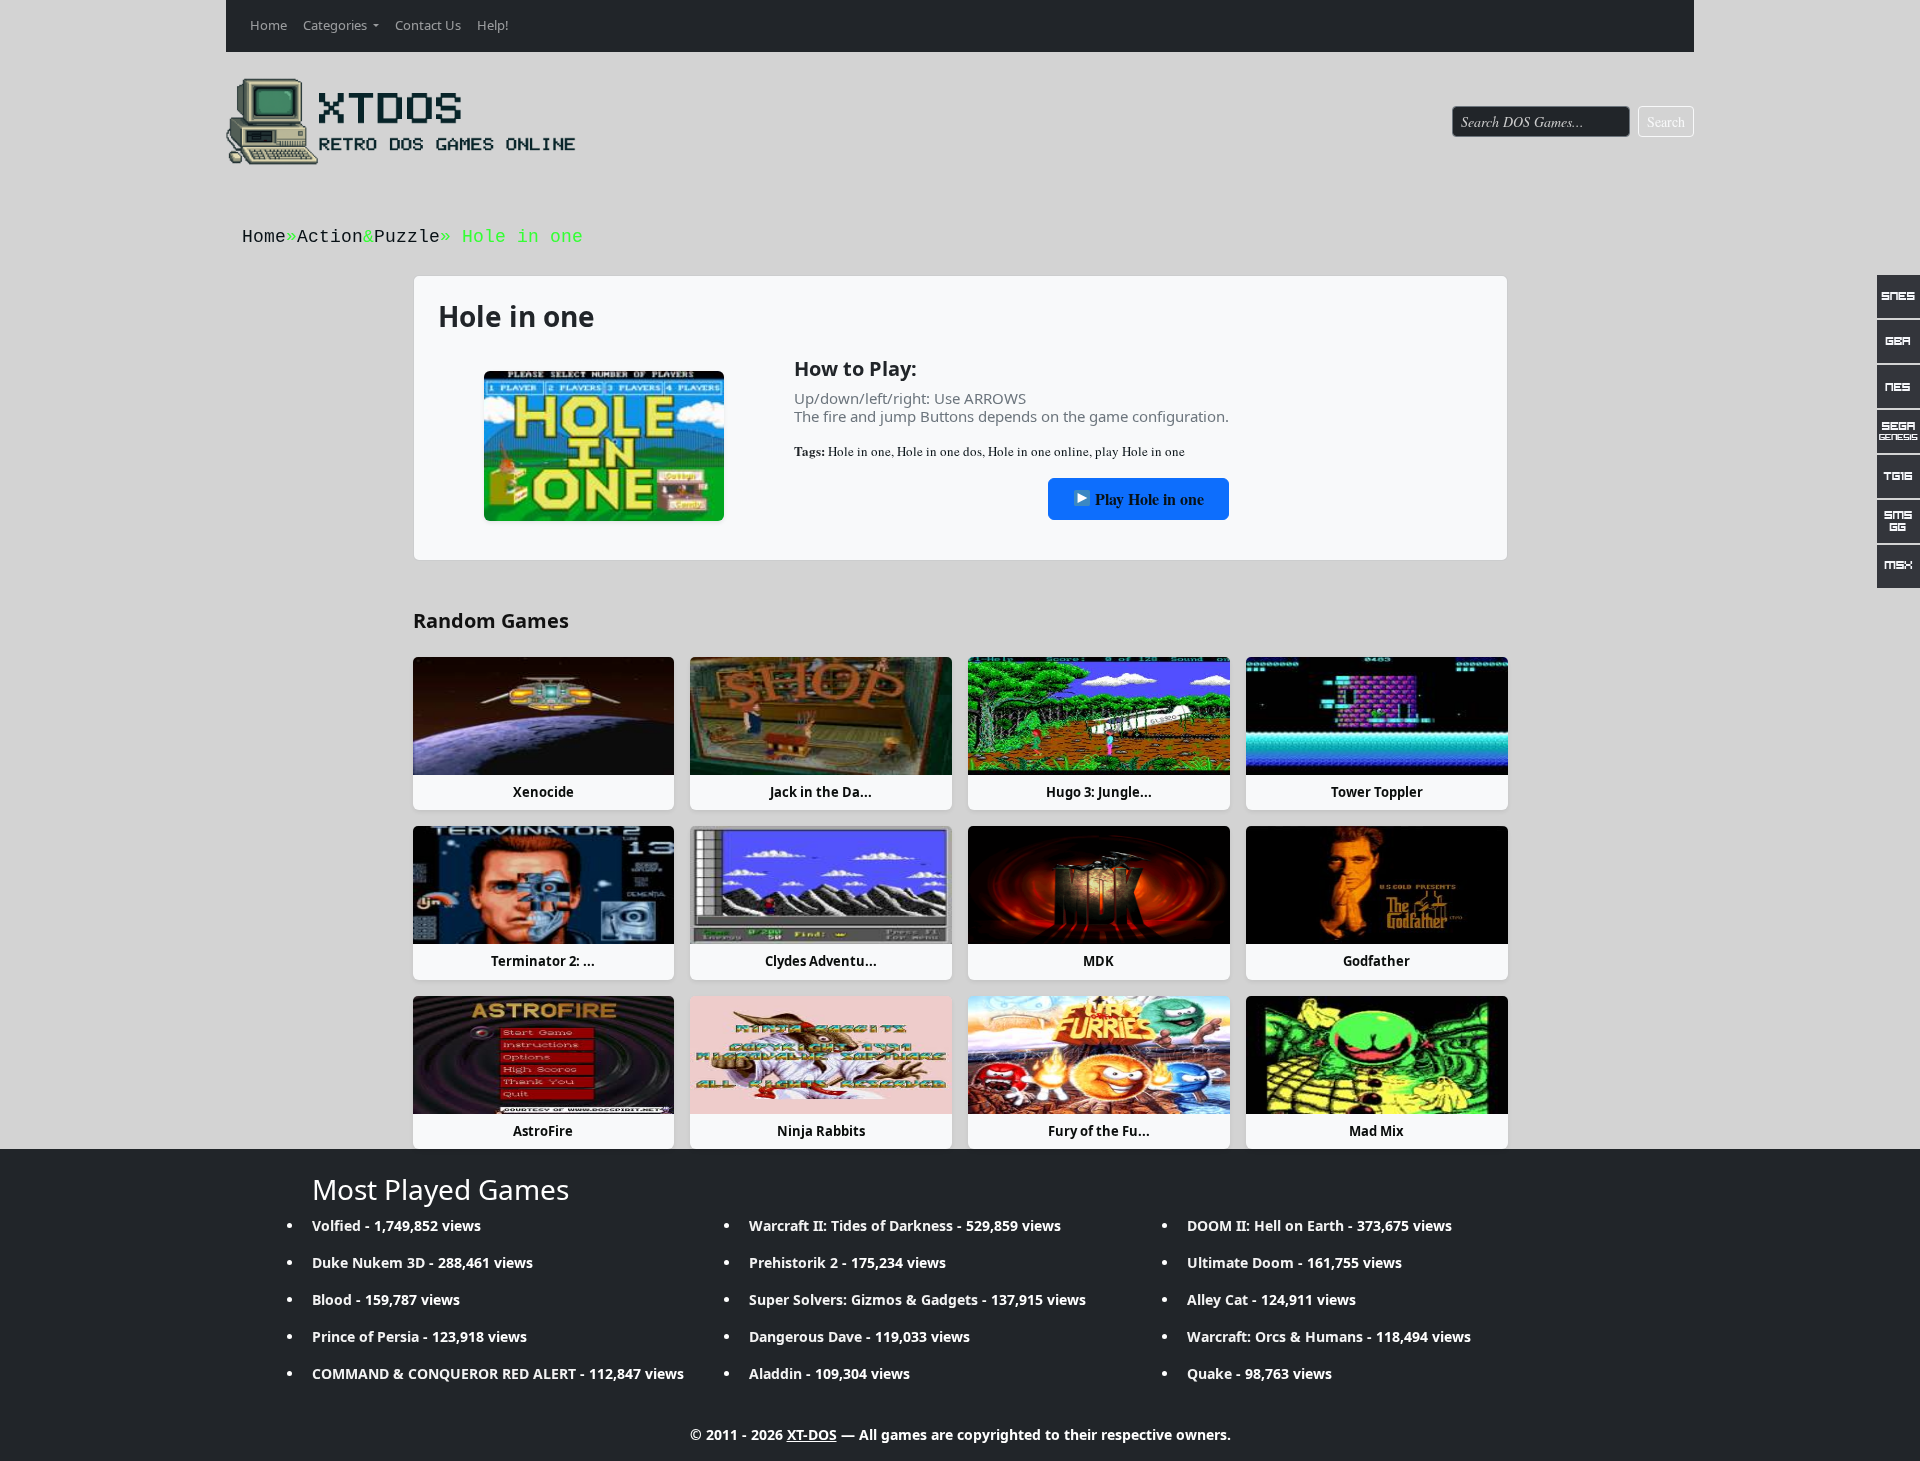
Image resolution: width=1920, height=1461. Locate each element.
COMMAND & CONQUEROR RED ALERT (444, 1373)
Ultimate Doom (1240, 1262)
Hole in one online (1038, 451)
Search (1666, 121)
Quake (1209, 1373)
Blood (332, 1299)
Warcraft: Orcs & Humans (1275, 1336)
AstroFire (543, 1131)
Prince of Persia (365, 1336)
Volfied (336, 1225)
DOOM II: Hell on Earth (1265, 1225)
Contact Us (428, 25)
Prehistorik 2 (793, 1262)
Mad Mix (1376, 1131)
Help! (493, 25)
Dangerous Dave (805, 1336)
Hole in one (859, 451)
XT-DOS (812, 1434)
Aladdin (775, 1373)
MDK (1098, 961)
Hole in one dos (939, 451)
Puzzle (407, 237)
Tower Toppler (1377, 792)
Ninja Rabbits (821, 1131)
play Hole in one (1140, 451)
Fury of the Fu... (1099, 1131)
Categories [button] (336, 25)
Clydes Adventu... (821, 961)
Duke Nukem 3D (368, 1262)
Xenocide (543, 792)
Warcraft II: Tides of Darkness (851, 1225)
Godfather (1376, 961)
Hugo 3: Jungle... (1099, 792)
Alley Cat (1217, 1299)
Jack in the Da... (821, 792)
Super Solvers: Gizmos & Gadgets (863, 1299)
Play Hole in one (1147, 498)
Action (330, 237)
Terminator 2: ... (543, 961)
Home (268, 25)
